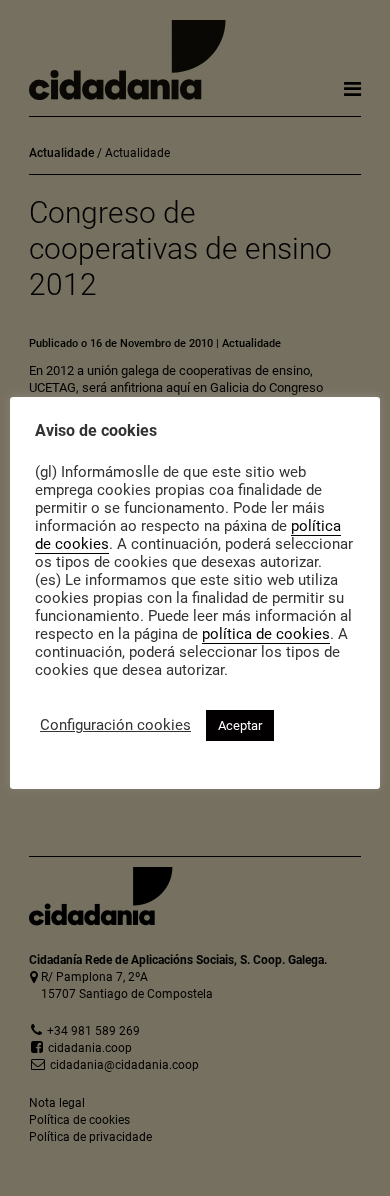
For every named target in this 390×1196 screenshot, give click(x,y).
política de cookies (266, 634)
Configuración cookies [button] (115, 725)
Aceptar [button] (240, 725)
